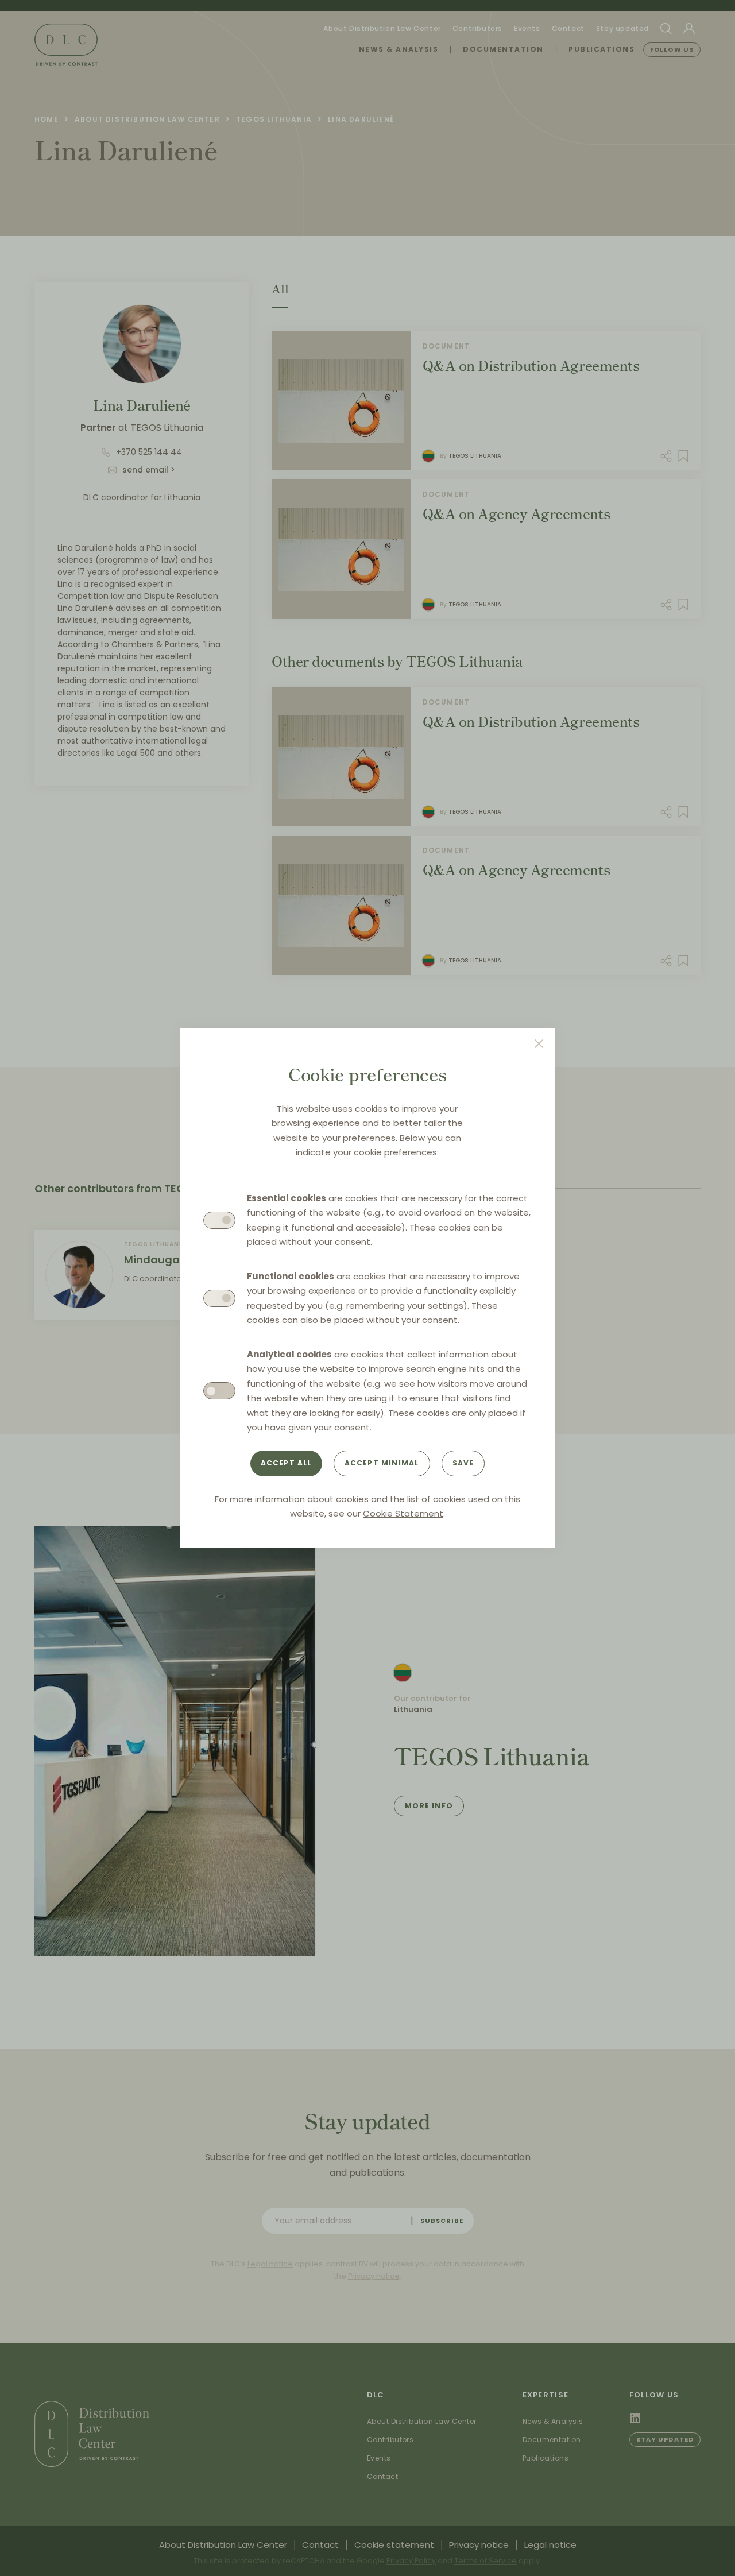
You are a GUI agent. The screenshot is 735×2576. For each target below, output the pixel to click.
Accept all (286, 1463)
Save (463, 1463)
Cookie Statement (403, 1513)
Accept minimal (382, 1463)
